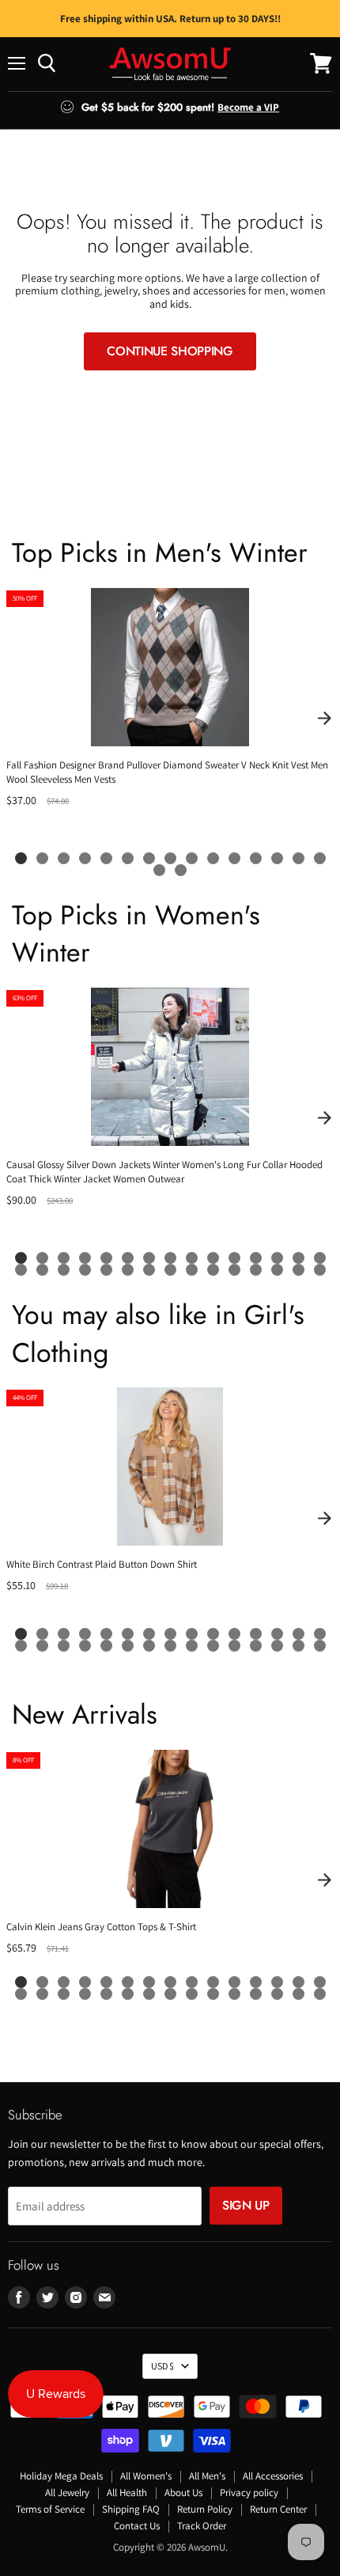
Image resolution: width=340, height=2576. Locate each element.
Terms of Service (50, 2509)
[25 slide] (213, 1270)
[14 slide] (298, 858)
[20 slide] (106, 1270)
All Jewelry (67, 2493)
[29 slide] (298, 1270)
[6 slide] (128, 858)
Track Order (202, 2526)
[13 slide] (277, 858)
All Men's (207, 2476)
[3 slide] (64, 858)
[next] (324, 719)
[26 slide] (234, 1270)
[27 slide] (256, 1270)
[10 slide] (213, 858)
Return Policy (205, 2509)
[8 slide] (170, 858)
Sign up (246, 2205)
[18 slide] (64, 1270)
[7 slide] (149, 858)
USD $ (162, 2366)
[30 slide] (320, 1270)
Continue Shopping (170, 351)
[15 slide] (320, 858)
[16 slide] (159, 870)
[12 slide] (256, 858)
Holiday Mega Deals (61, 2476)
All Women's (146, 2476)
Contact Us (137, 2526)
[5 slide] (106, 858)
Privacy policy (249, 2493)
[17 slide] (181, 870)
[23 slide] (170, 1270)
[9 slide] (192, 858)
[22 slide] (149, 1270)
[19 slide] (85, 1270)
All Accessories (273, 2476)
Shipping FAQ (131, 2509)
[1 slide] (21, 858)
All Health (127, 2493)
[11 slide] (234, 858)
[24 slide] (192, 1270)
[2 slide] (42, 858)
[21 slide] (128, 1270)
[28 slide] (277, 1270)
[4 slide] (85, 858)
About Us (183, 2493)
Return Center (278, 2509)
